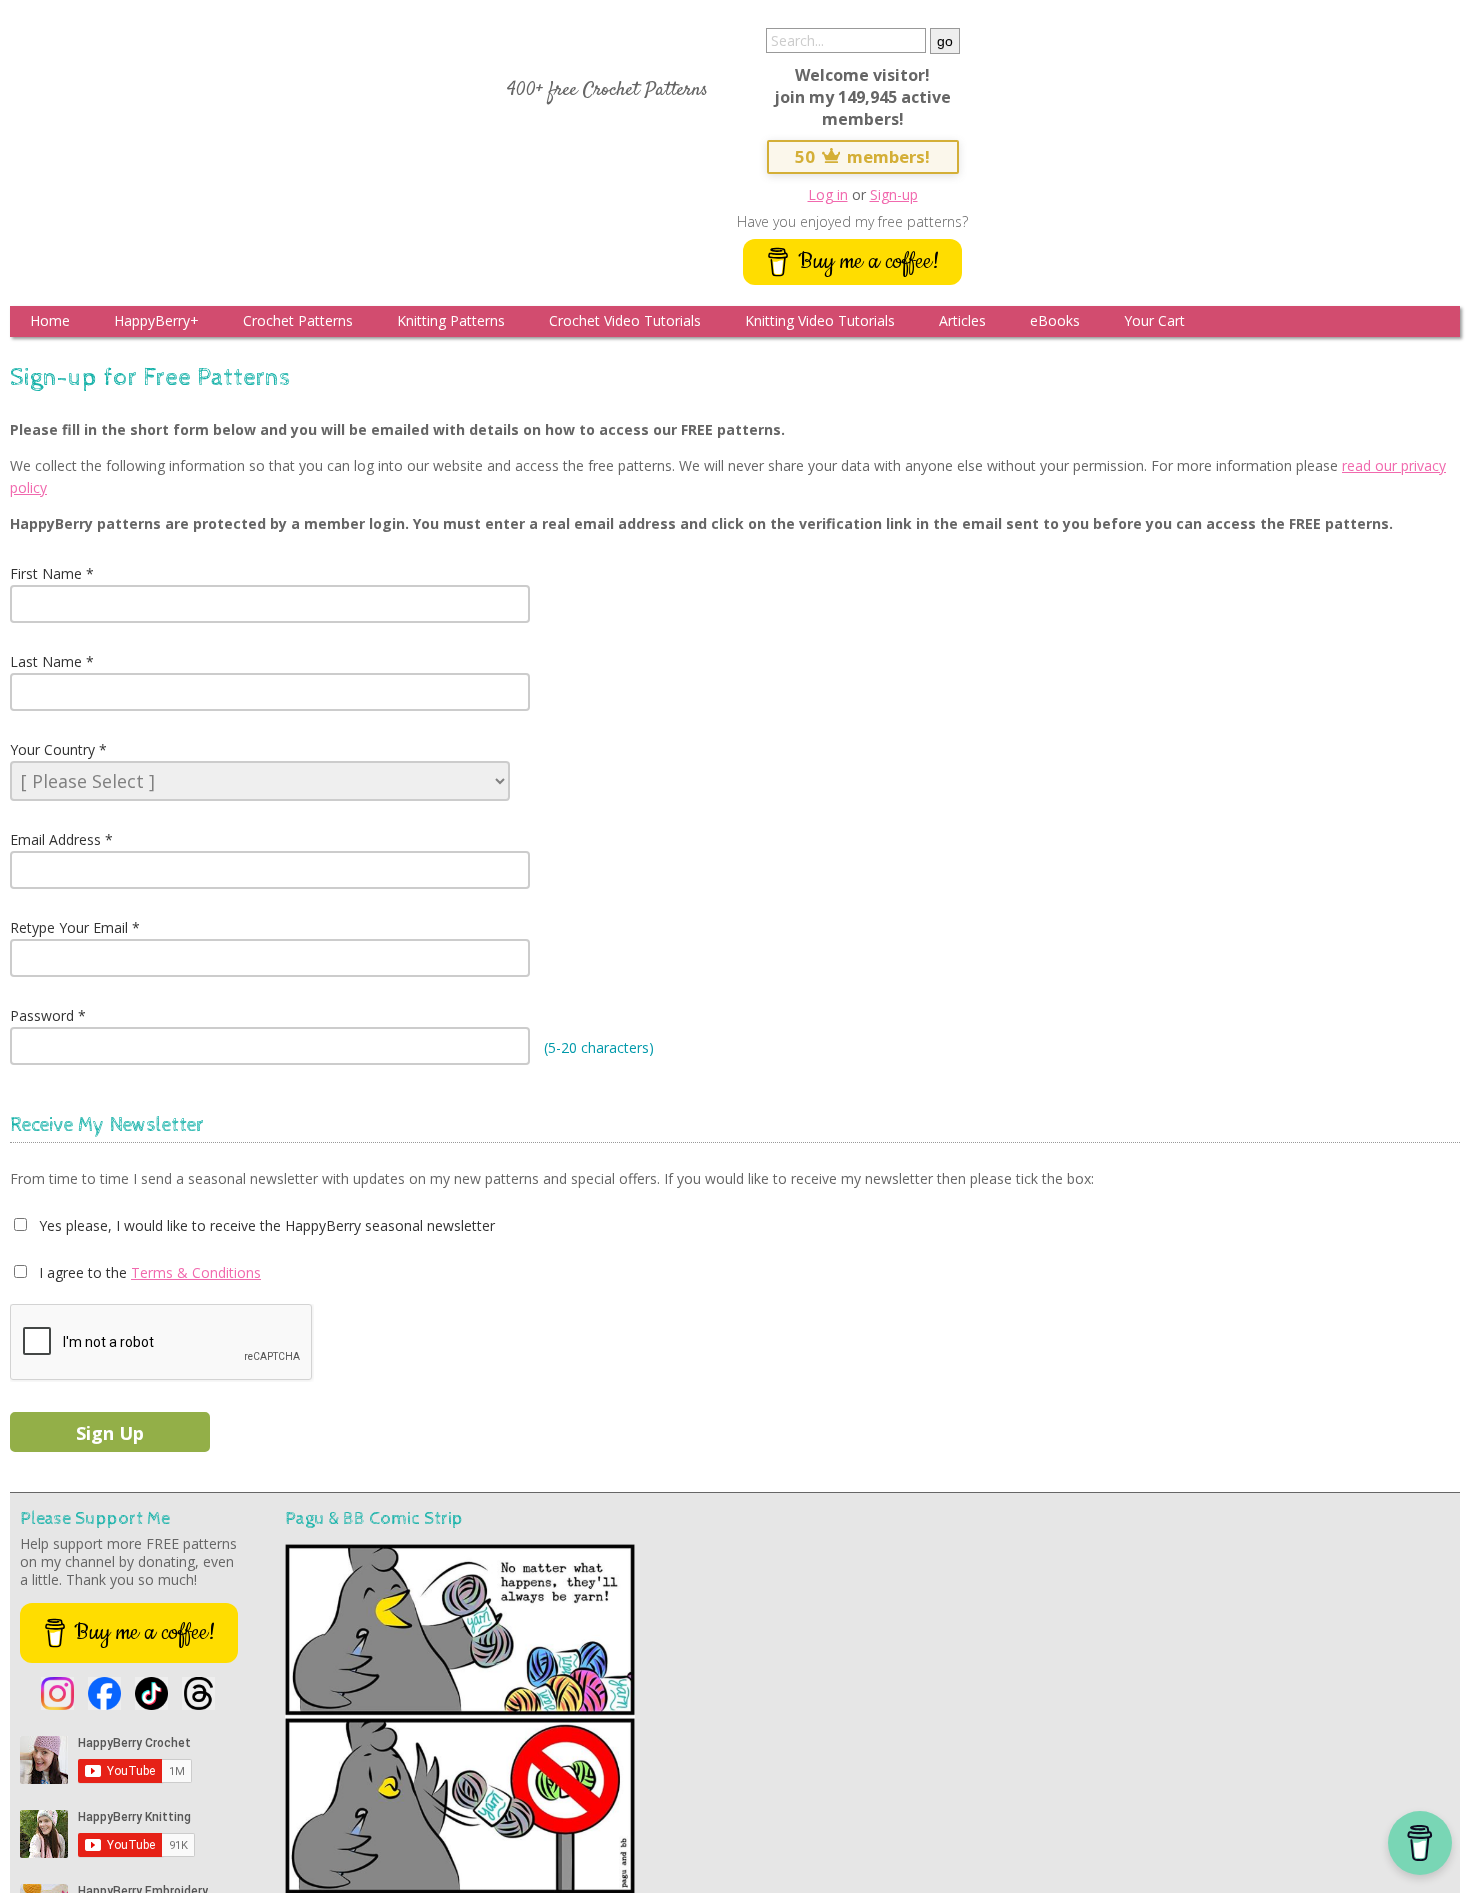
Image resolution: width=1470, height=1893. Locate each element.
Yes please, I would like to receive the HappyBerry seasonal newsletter (265, 1225)
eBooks (1055, 320)
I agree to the (81, 1272)
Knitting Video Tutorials (820, 320)
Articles (962, 320)
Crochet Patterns (298, 320)
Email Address (55, 839)
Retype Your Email (69, 927)
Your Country (52, 749)
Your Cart (1154, 320)
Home (50, 320)
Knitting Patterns (451, 320)
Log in (828, 194)
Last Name (46, 661)
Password (42, 1015)
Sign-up (894, 194)
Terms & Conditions (196, 1272)
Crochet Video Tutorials (625, 320)
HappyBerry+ (156, 320)
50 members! (863, 156)
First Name (46, 573)
